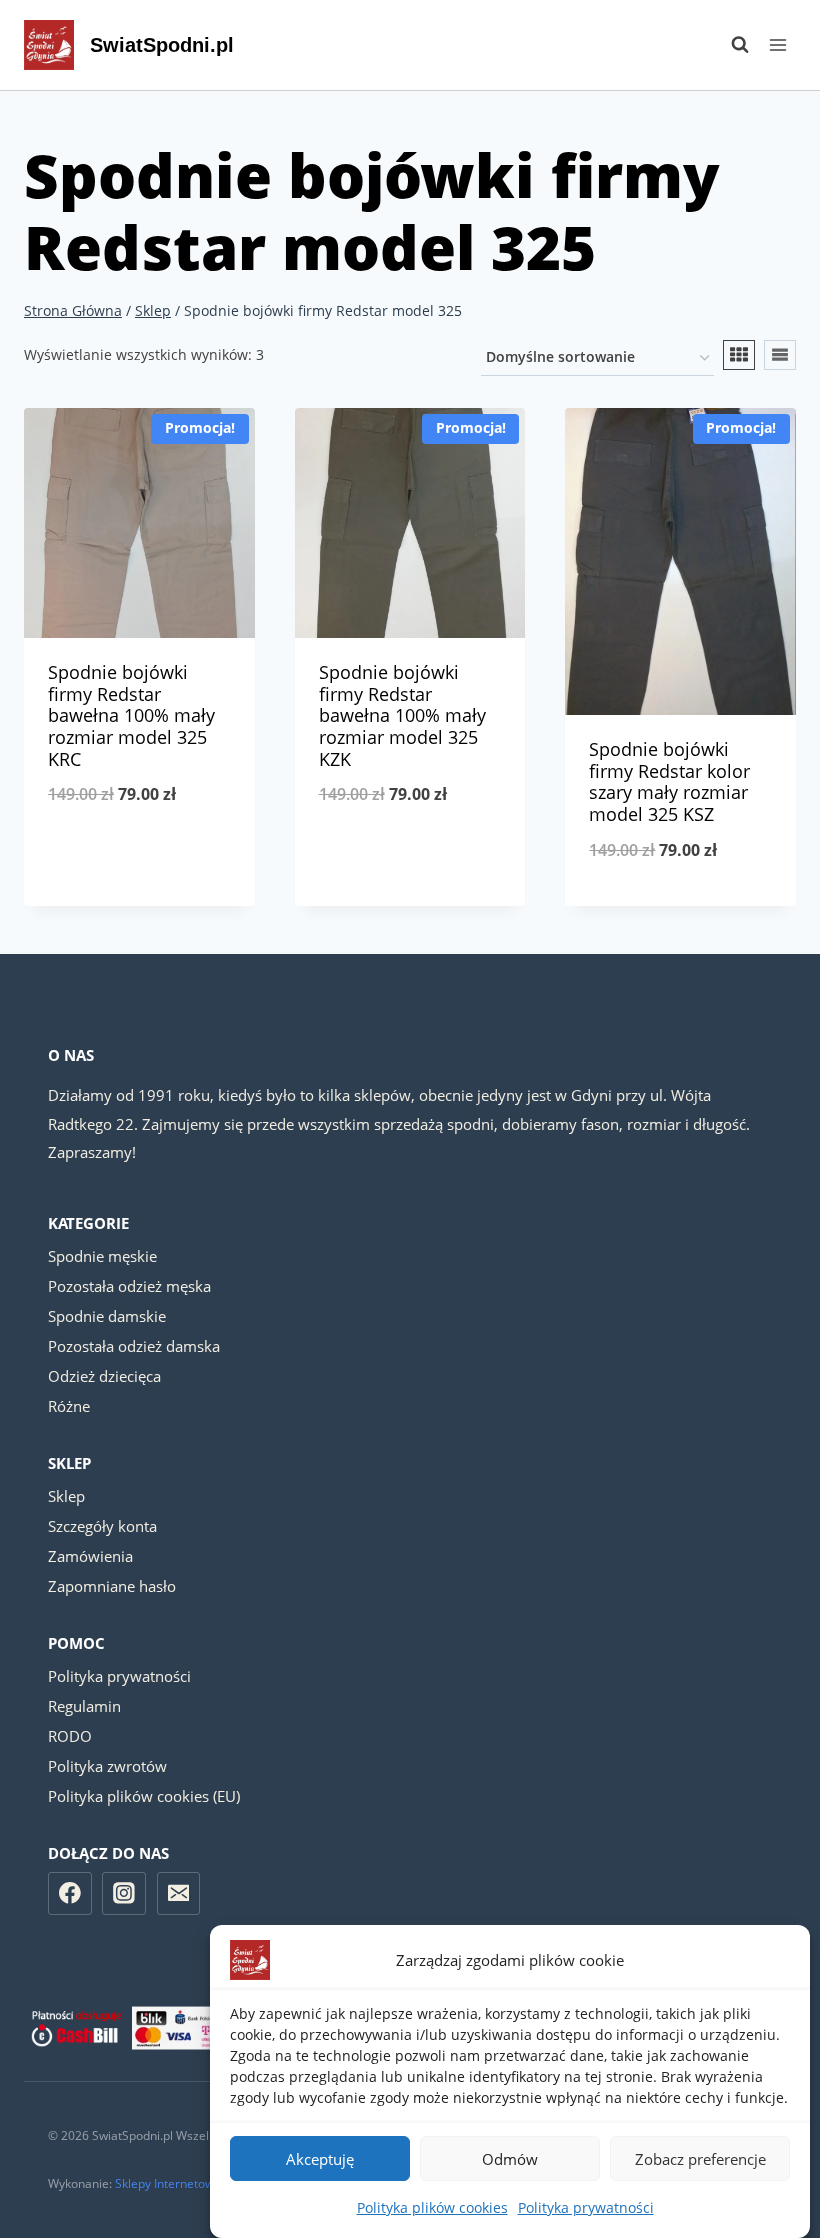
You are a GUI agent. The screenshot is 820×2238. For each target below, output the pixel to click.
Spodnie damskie (107, 1316)
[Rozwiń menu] (777, 44)
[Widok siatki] (739, 355)
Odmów (510, 2159)
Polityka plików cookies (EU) (144, 1796)
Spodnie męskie (102, 1256)
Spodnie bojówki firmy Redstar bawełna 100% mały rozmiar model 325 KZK (402, 715)
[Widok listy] (780, 355)
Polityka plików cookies (432, 2207)
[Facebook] (70, 1894)
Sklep (66, 1496)
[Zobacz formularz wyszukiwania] (730, 45)
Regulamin (84, 1706)
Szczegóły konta (102, 1526)
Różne (69, 1406)
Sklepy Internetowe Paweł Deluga (207, 2183)
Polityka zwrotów (107, 1766)
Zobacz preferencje (700, 2159)
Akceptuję (320, 2159)
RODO (70, 1736)
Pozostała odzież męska (129, 1286)
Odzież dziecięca (104, 1376)
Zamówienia (90, 1556)
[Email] (179, 1894)
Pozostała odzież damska (134, 1346)
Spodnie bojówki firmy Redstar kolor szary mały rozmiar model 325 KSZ (669, 781)
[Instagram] (124, 1894)
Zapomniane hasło (112, 1586)
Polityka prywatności (586, 2207)
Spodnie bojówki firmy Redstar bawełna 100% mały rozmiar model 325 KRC (131, 715)
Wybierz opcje (139, 860)
